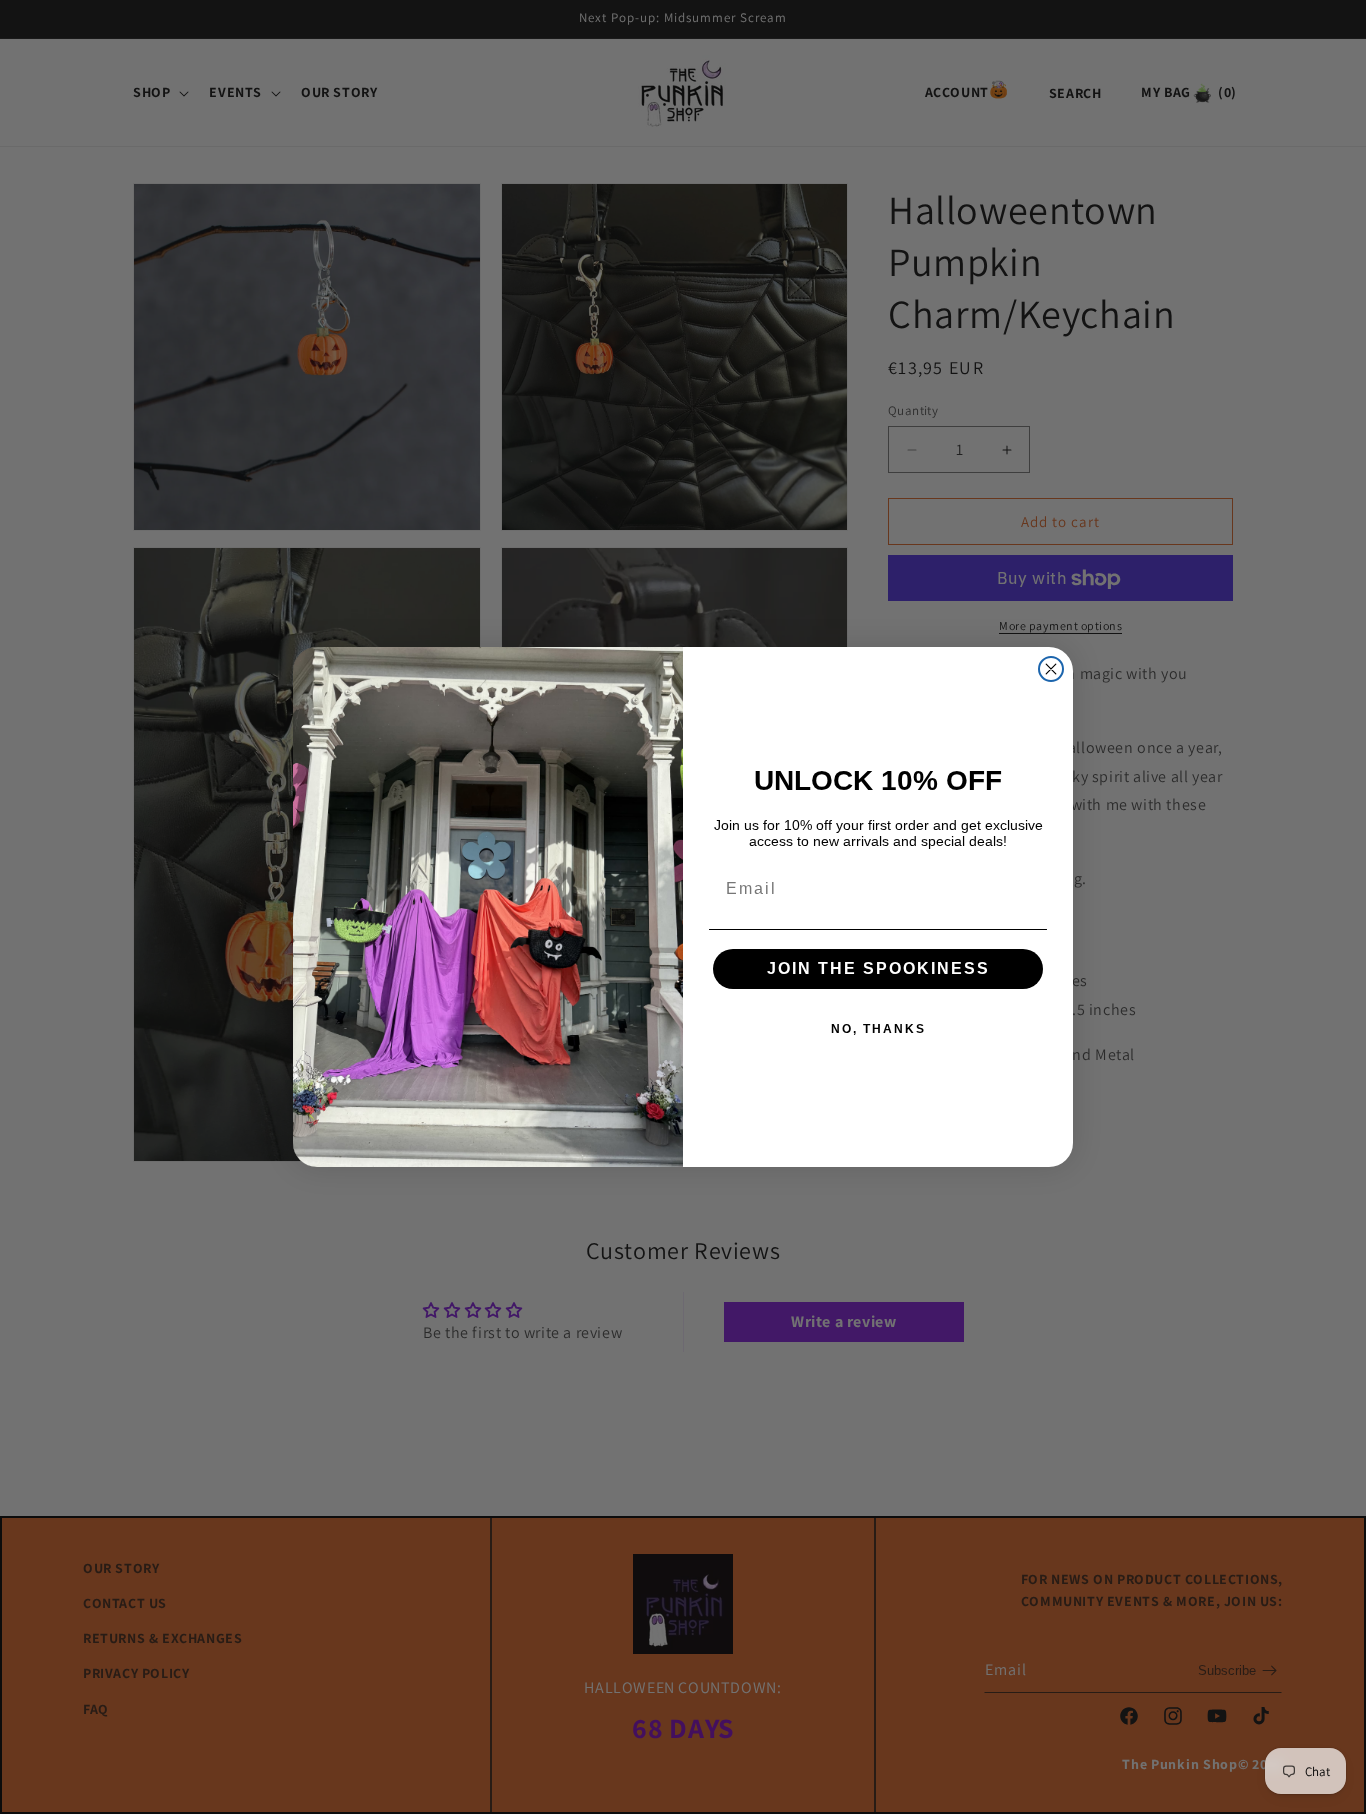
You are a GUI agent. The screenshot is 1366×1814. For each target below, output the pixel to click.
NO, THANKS (878, 1029)
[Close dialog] (1051, 669)
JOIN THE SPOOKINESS (878, 968)
